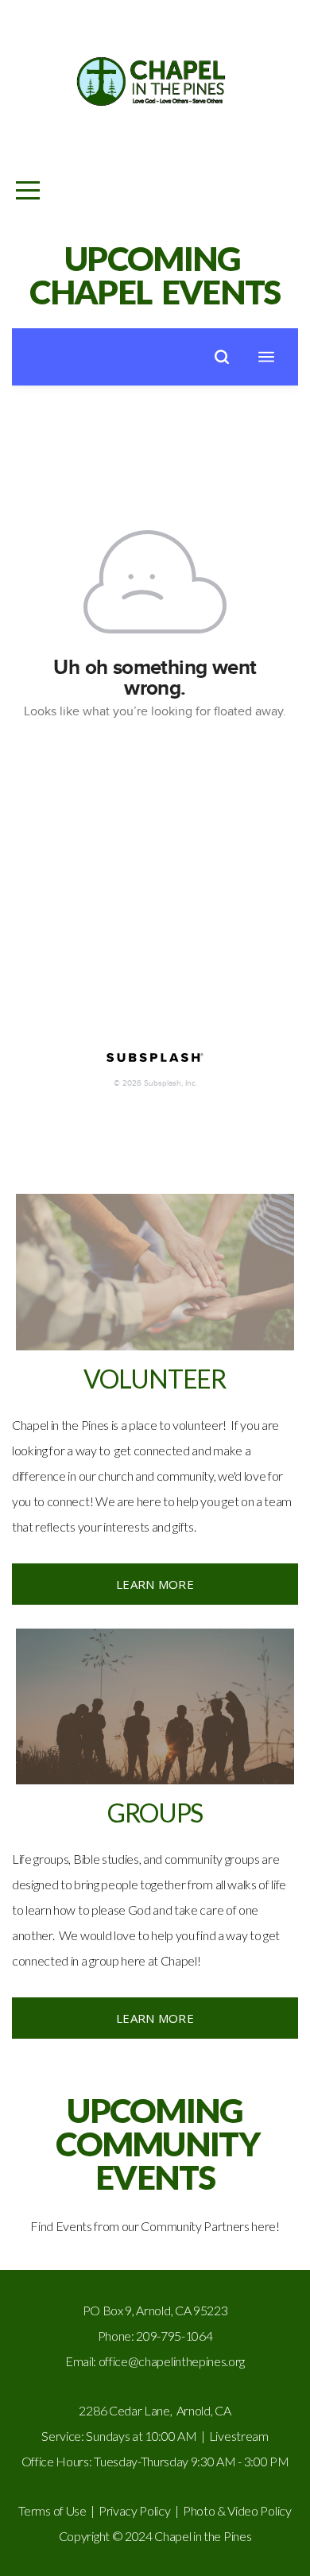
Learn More (155, 1584)
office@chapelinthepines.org (172, 2361)
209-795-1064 (174, 2336)
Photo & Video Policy (237, 2510)
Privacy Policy (135, 2510)
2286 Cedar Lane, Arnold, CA (155, 2410)
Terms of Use (52, 2510)
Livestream (239, 2436)
